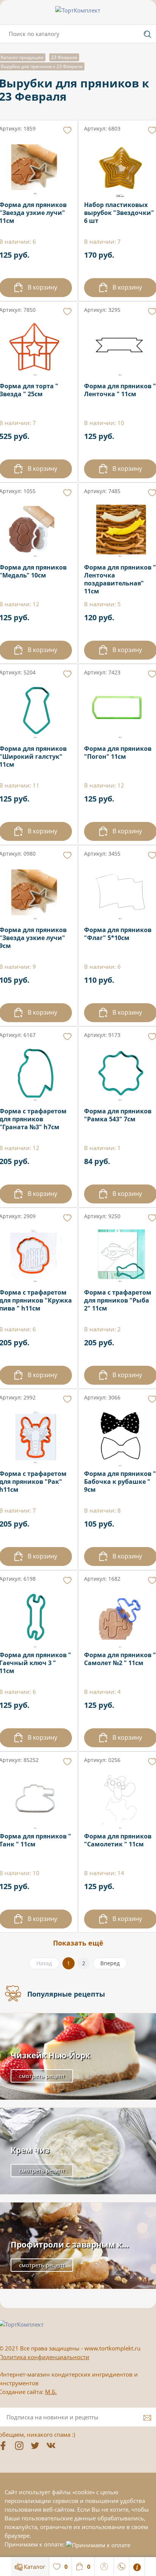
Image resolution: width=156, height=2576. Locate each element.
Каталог (34, 2567)
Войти (104, 2565)
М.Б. (51, 2392)
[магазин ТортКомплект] (78, 10)
